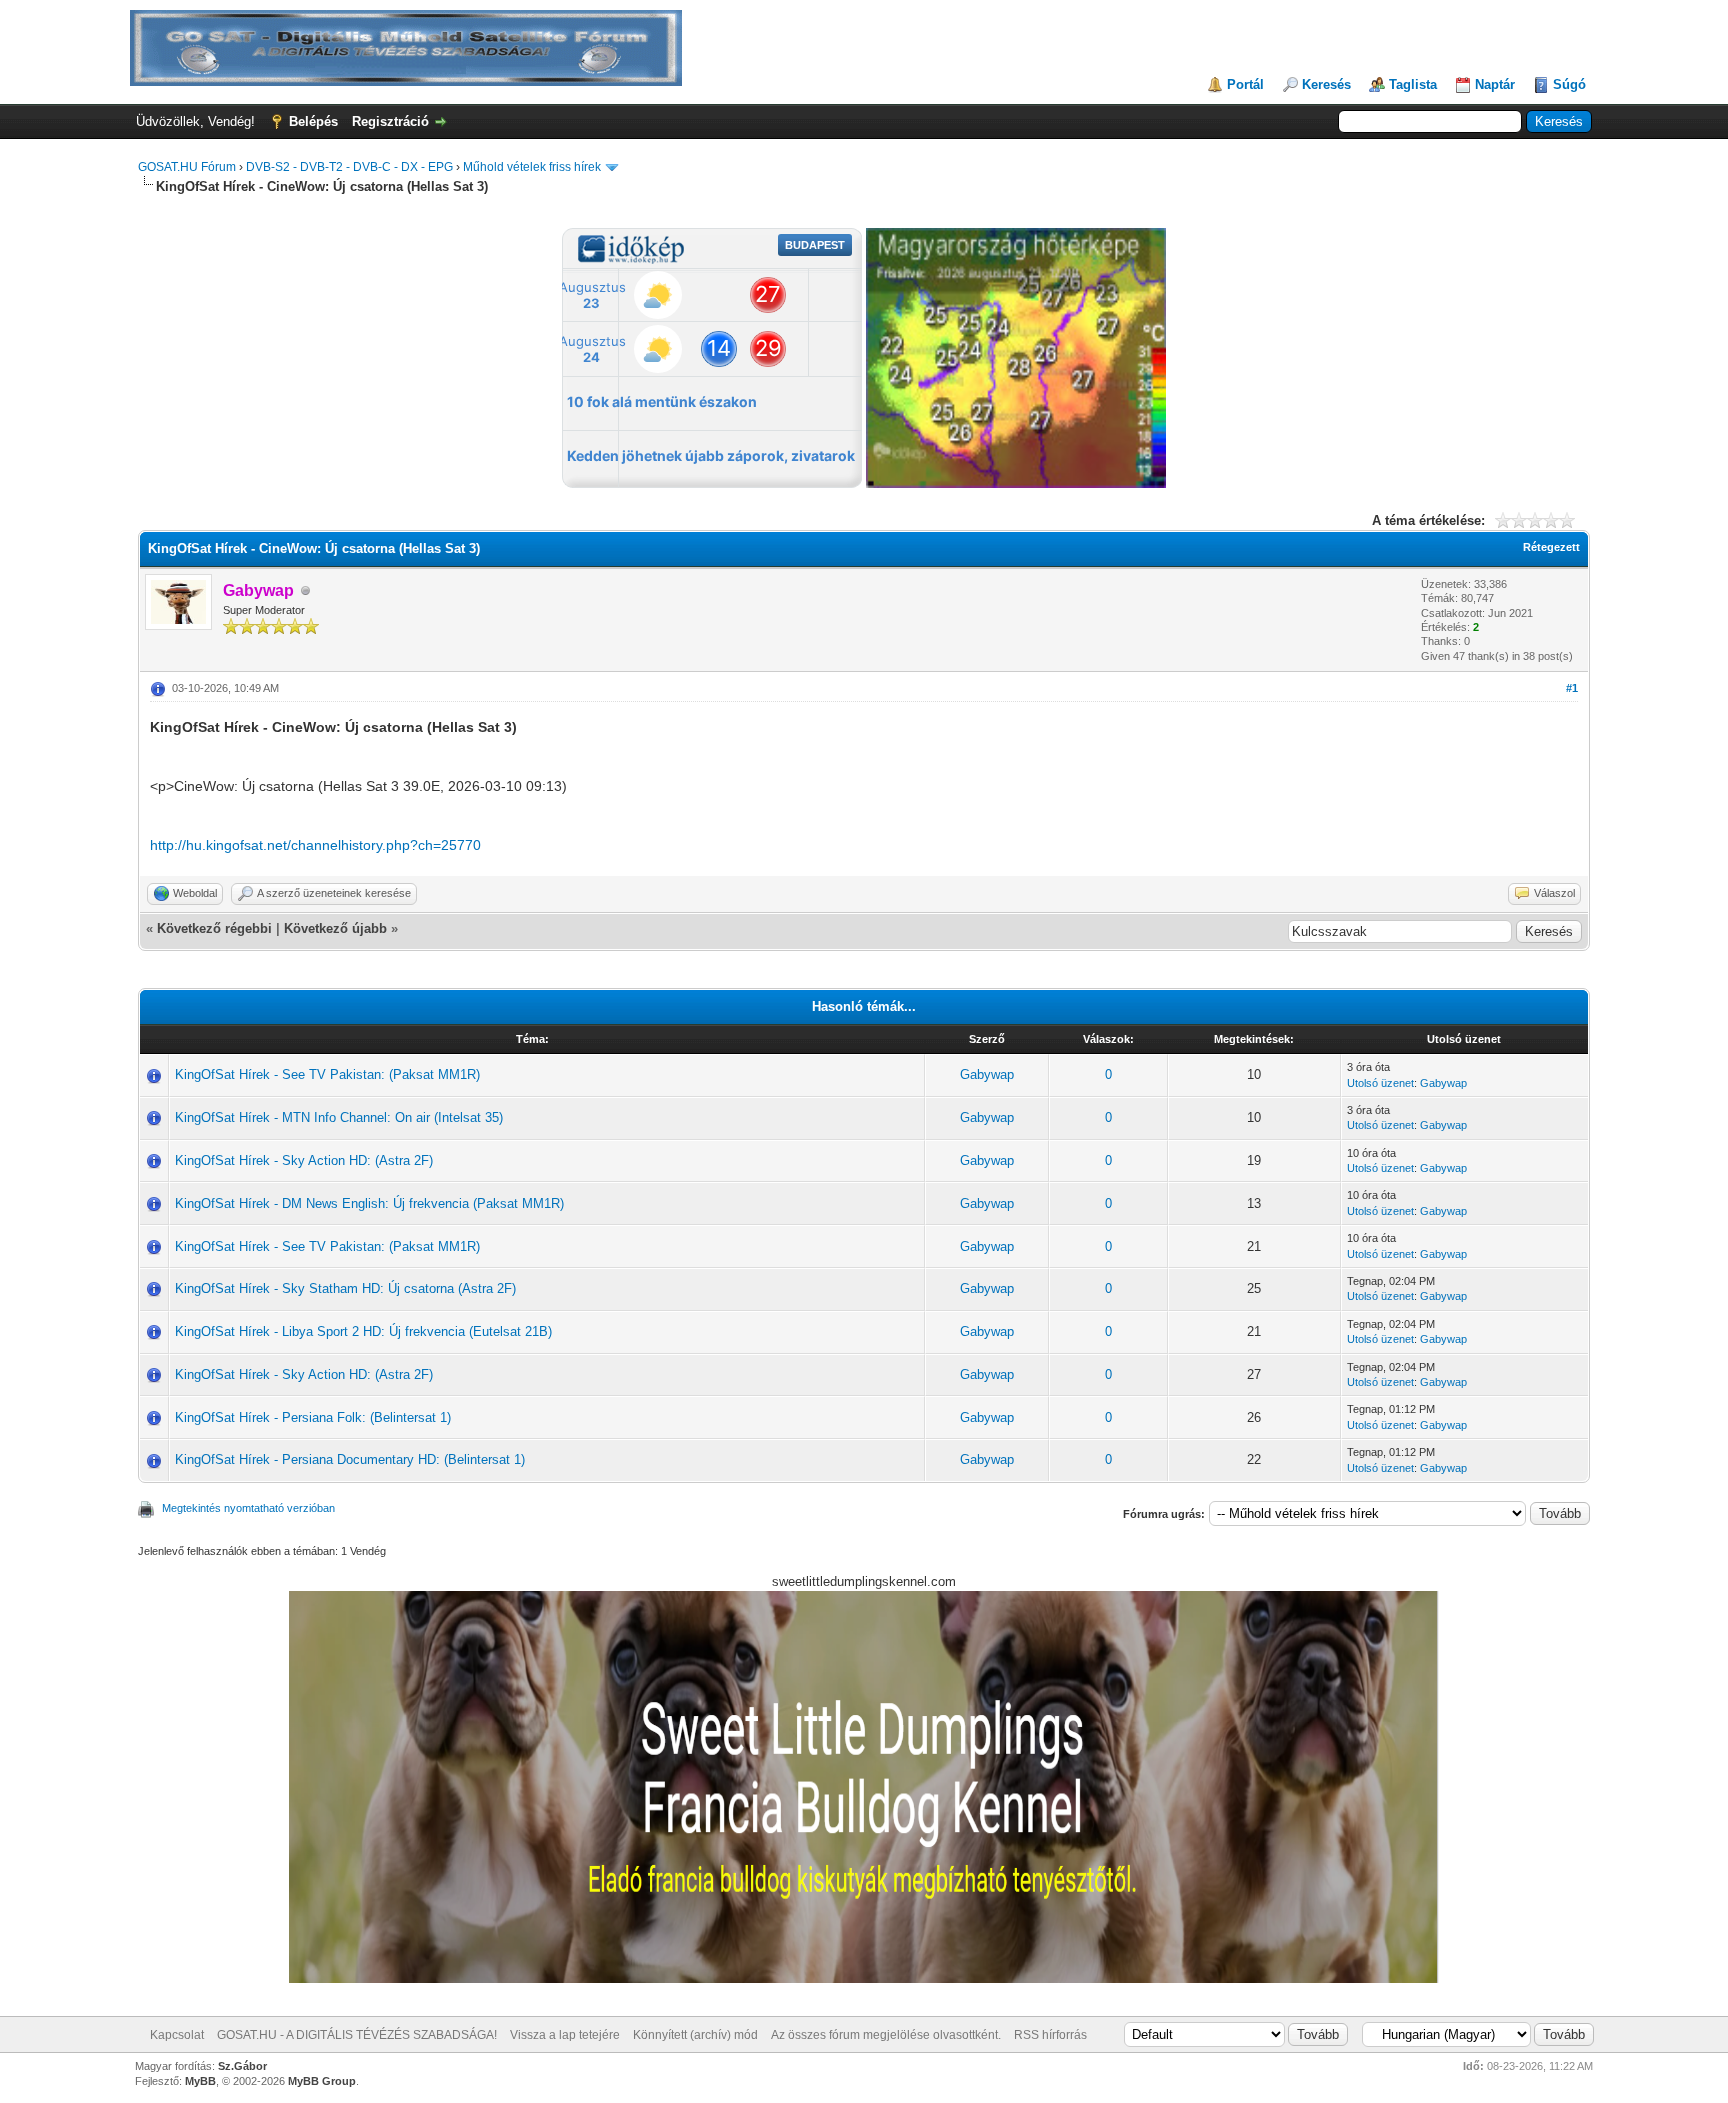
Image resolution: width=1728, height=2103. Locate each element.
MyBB (200, 2081)
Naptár (1495, 84)
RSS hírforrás (1050, 2035)
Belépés (313, 121)
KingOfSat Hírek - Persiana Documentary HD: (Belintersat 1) (350, 1459)
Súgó (1569, 84)
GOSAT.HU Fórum (187, 167)
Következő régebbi (214, 928)
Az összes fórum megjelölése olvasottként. (886, 2035)
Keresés (1326, 84)
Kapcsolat (177, 2035)
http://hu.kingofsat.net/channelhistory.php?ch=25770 (315, 845)
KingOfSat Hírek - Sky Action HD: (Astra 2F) (304, 1160)
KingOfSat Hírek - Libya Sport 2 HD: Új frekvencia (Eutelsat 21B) (363, 1331)
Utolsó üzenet (1380, 1083)
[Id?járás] (1016, 483)
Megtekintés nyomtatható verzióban (248, 1508)
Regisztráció (390, 121)
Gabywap (987, 1074)
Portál (1245, 84)
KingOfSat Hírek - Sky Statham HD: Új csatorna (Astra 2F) (345, 1288)
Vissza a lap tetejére (565, 2035)
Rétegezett (1551, 547)
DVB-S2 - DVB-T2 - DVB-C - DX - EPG (349, 167)
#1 (1572, 688)
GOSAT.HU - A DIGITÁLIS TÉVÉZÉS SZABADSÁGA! (357, 2035)
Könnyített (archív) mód (695, 2035)
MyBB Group (322, 2081)
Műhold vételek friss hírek (532, 167)
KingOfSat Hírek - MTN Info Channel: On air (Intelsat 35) (339, 1117)
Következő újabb (335, 928)
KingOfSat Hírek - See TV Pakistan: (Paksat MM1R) (327, 1074)
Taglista (1413, 84)
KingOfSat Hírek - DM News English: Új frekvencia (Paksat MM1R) (369, 1203)
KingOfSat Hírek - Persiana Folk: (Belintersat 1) (313, 1417)
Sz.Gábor (242, 2066)
